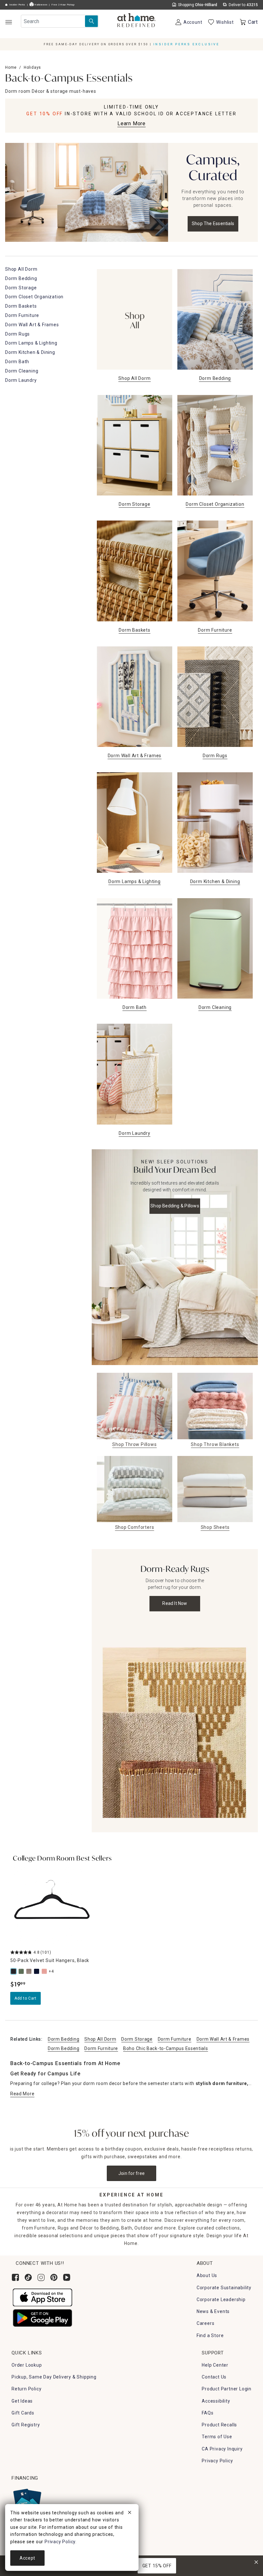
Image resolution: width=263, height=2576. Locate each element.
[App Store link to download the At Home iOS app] (42, 2297)
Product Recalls (219, 2425)
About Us (207, 2275)
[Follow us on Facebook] (15, 2277)
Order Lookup (27, 2365)
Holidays (32, 67)
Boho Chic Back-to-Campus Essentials (166, 2048)
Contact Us (214, 2377)
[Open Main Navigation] (8, 22)
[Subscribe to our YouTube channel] (67, 2277)
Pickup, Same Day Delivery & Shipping (54, 2377)
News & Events (213, 2311)
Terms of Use (217, 2437)
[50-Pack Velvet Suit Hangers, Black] (14, 1971)
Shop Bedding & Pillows (175, 1206)
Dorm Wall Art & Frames (223, 2039)
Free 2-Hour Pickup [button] (63, 5)
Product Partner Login (227, 2389)
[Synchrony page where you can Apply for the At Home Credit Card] (27, 2501)
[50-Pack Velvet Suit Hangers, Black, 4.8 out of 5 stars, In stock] (52, 1905)
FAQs (208, 2413)
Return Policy (26, 2389)
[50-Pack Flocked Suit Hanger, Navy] (37, 1971)
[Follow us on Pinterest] (54, 2277)
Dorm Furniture (175, 2039)
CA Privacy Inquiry (222, 2449)
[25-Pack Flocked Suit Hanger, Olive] (22, 1971)
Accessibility (216, 2401)
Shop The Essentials (213, 223)
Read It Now (175, 1603)
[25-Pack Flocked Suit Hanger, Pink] (45, 1971)
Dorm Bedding (64, 2039)
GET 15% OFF (157, 2566)
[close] (130, 2513)
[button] (136, 21)
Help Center (215, 2365)
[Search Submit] (91, 21)
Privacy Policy (217, 2461)
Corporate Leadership (221, 2300)
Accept (27, 2558)
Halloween (40, 5)
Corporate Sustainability (224, 2288)
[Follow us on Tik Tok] (28, 2277)
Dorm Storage (137, 2039)
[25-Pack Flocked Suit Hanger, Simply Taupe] (30, 1971)
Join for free (132, 2173)
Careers (206, 2323)
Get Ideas (22, 2401)
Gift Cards (23, 2413)
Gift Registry (26, 2425)
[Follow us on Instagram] (41, 2277)
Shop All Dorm (100, 2039)
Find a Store (210, 2335)
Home (11, 67)
